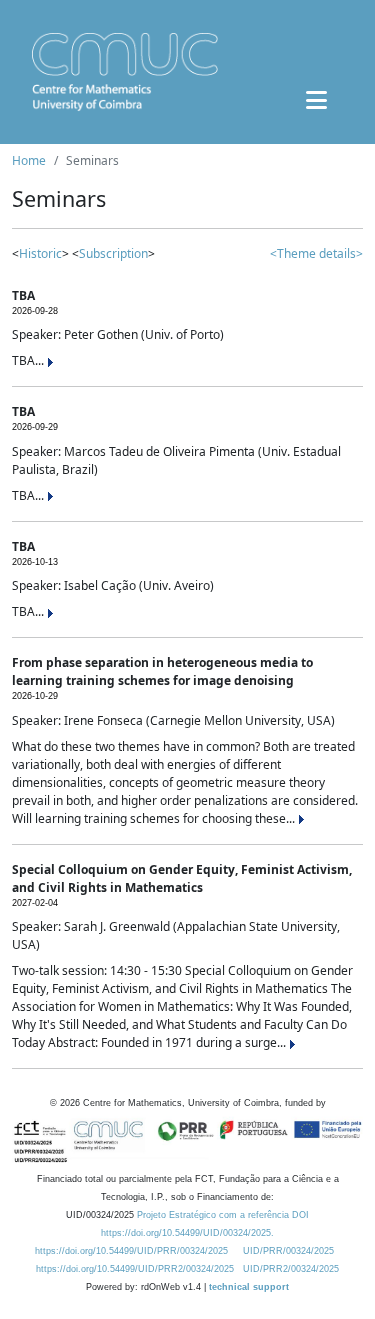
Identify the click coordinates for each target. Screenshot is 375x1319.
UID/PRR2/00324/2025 (291, 1269)
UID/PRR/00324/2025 (288, 1251)
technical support (249, 1287)
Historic (40, 253)
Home (29, 160)
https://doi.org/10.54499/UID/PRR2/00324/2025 (135, 1269)
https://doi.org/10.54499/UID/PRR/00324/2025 (131, 1251)
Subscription (113, 253)
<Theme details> (316, 253)
